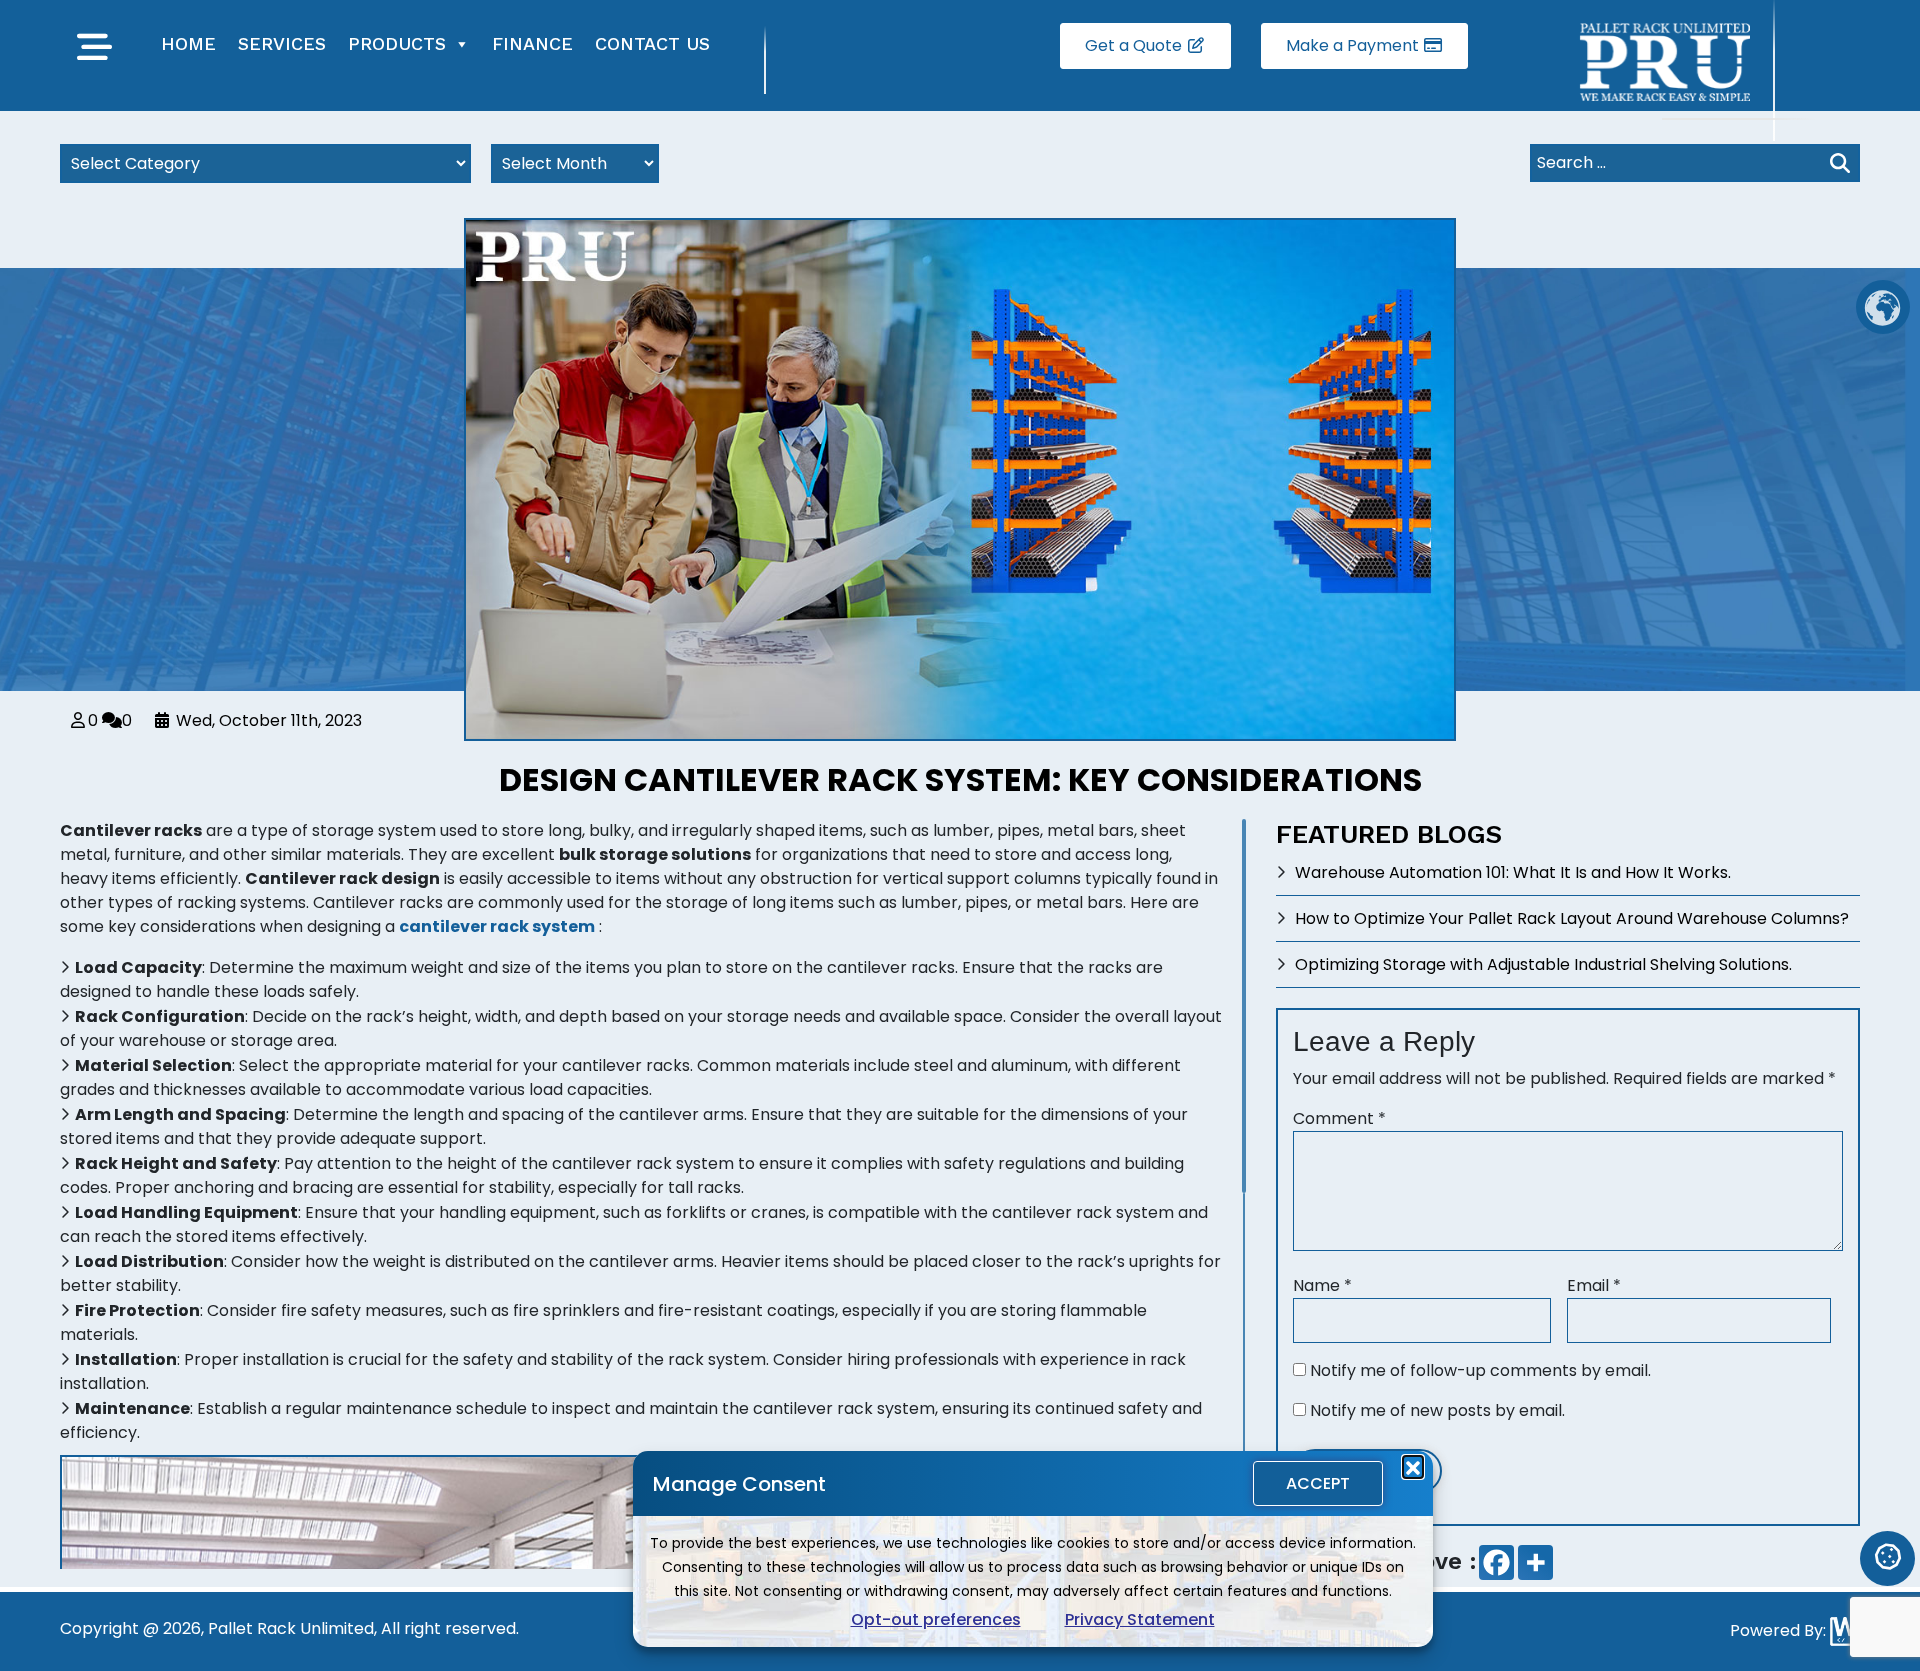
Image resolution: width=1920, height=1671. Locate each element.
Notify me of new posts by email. (1437, 1410)
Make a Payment (1354, 45)
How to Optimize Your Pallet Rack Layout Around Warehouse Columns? (1572, 918)
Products (397, 43)
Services (282, 43)
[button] (1413, 1466)
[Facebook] (1496, 1562)
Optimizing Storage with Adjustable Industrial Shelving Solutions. (1543, 964)
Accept (1318, 1483)
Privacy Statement (1140, 1619)
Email (1594, 1285)
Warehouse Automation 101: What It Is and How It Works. (1513, 872)
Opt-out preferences (936, 1619)
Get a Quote (1135, 45)
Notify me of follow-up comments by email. (1480, 1370)
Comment (1339, 1118)
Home (188, 43)
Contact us (652, 43)
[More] (1535, 1562)
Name (1322, 1285)
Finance (532, 43)
